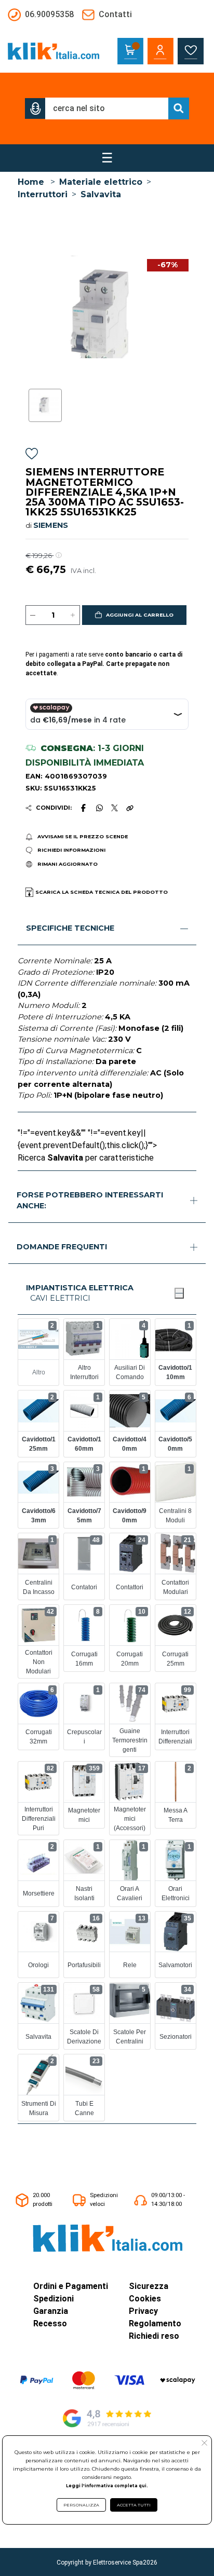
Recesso (50, 2323)
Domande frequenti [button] (62, 1247)
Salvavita (101, 194)
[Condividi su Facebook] (84, 808)
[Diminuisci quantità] (33, 615)
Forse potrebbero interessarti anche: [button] (90, 1201)
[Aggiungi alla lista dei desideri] (32, 455)
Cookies (145, 2299)
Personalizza (81, 2505)
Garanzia (51, 2311)
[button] (35, 108)
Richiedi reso (154, 2336)
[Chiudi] (179, 1293)
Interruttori (43, 194)
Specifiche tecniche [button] (70, 928)
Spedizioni (53, 2299)
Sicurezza (149, 2286)
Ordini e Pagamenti (71, 2286)
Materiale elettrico (101, 182)
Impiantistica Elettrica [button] (80, 1288)
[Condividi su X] (115, 808)
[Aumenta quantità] (73, 615)
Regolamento (155, 2323)
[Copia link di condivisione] (130, 808)
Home (31, 182)
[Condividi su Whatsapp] (99, 808)
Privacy (143, 2311)
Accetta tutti (134, 2505)
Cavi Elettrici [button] (60, 1298)
